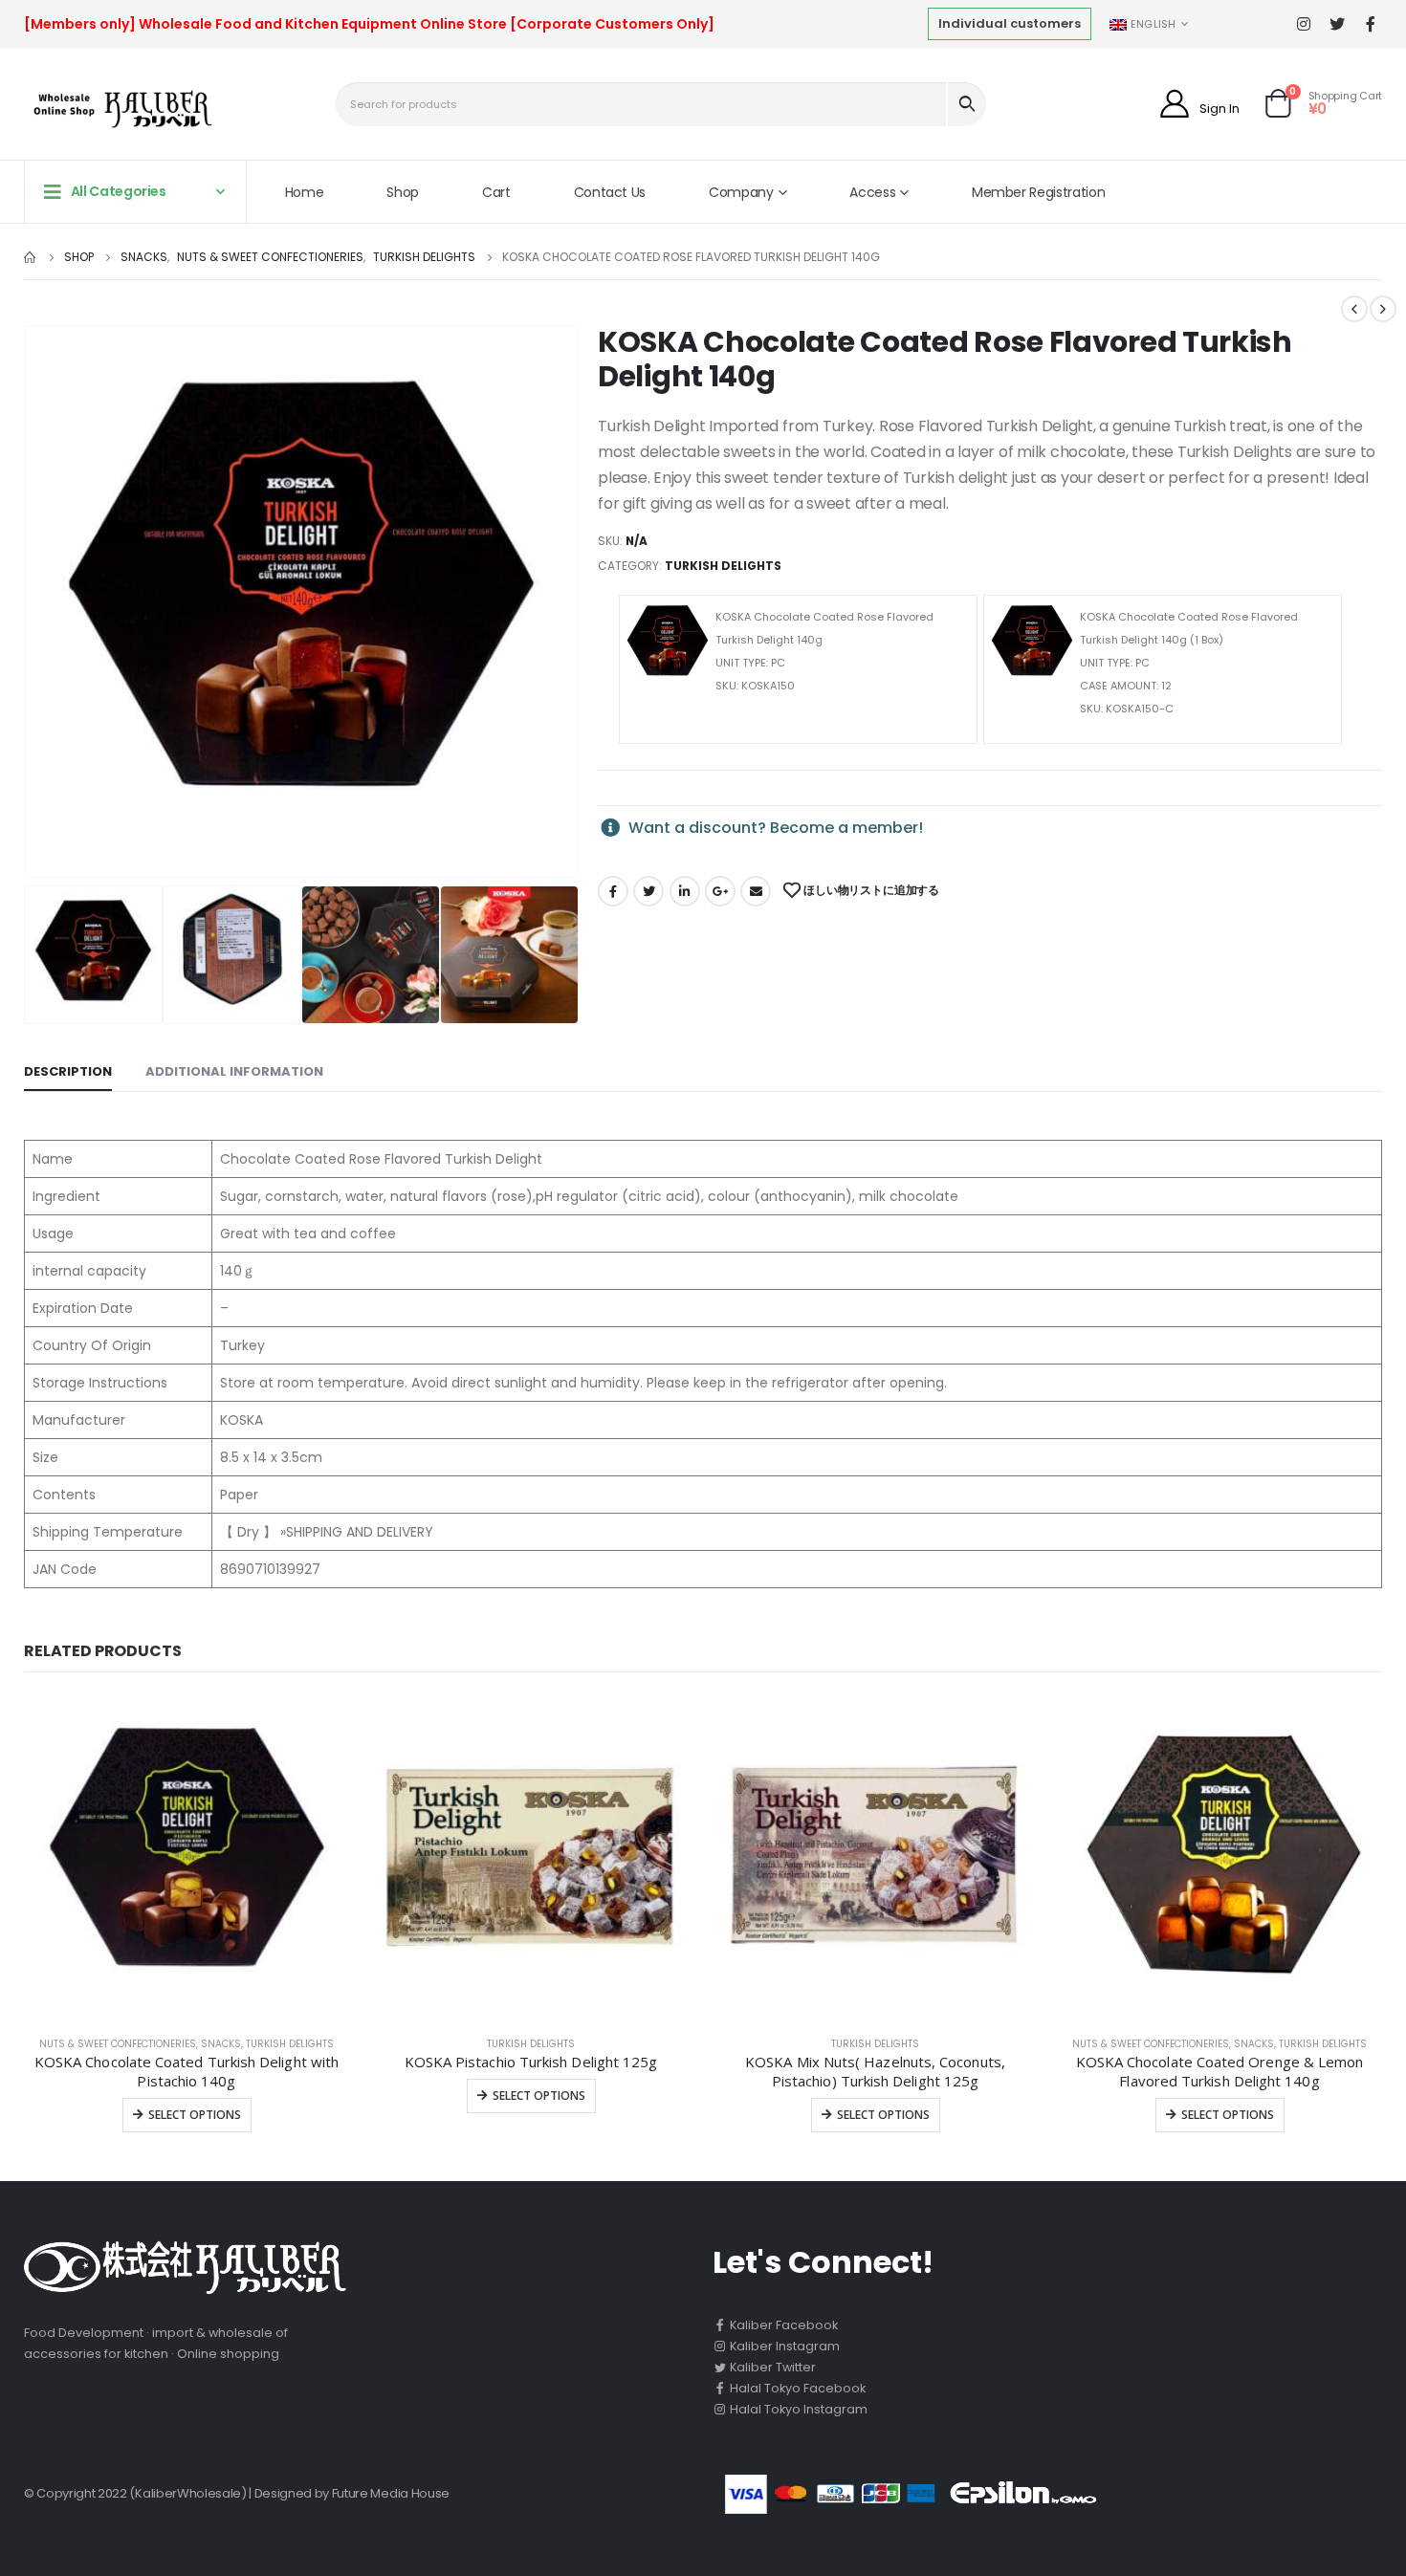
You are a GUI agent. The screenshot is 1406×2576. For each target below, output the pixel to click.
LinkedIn (685, 891)
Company (741, 192)
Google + (720, 891)
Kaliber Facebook (782, 2325)
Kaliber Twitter (771, 2367)
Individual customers (1010, 23)
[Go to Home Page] (31, 257)
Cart (496, 192)
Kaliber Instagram (783, 2346)
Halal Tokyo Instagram (797, 2409)
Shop (403, 192)
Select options (195, 2115)
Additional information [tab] (234, 1071)
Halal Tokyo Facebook (796, 2388)
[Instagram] (1303, 24)
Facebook (613, 891)
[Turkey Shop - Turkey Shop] (118, 109)
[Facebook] (1370, 24)
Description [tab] (68, 1071)
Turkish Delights (723, 566)
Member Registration (1038, 192)
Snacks (221, 2044)
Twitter (648, 891)
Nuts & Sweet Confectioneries (118, 2044)
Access (872, 192)
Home (305, 192)
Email (756, 891)
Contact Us (610, 192)
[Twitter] (1337, 24)
